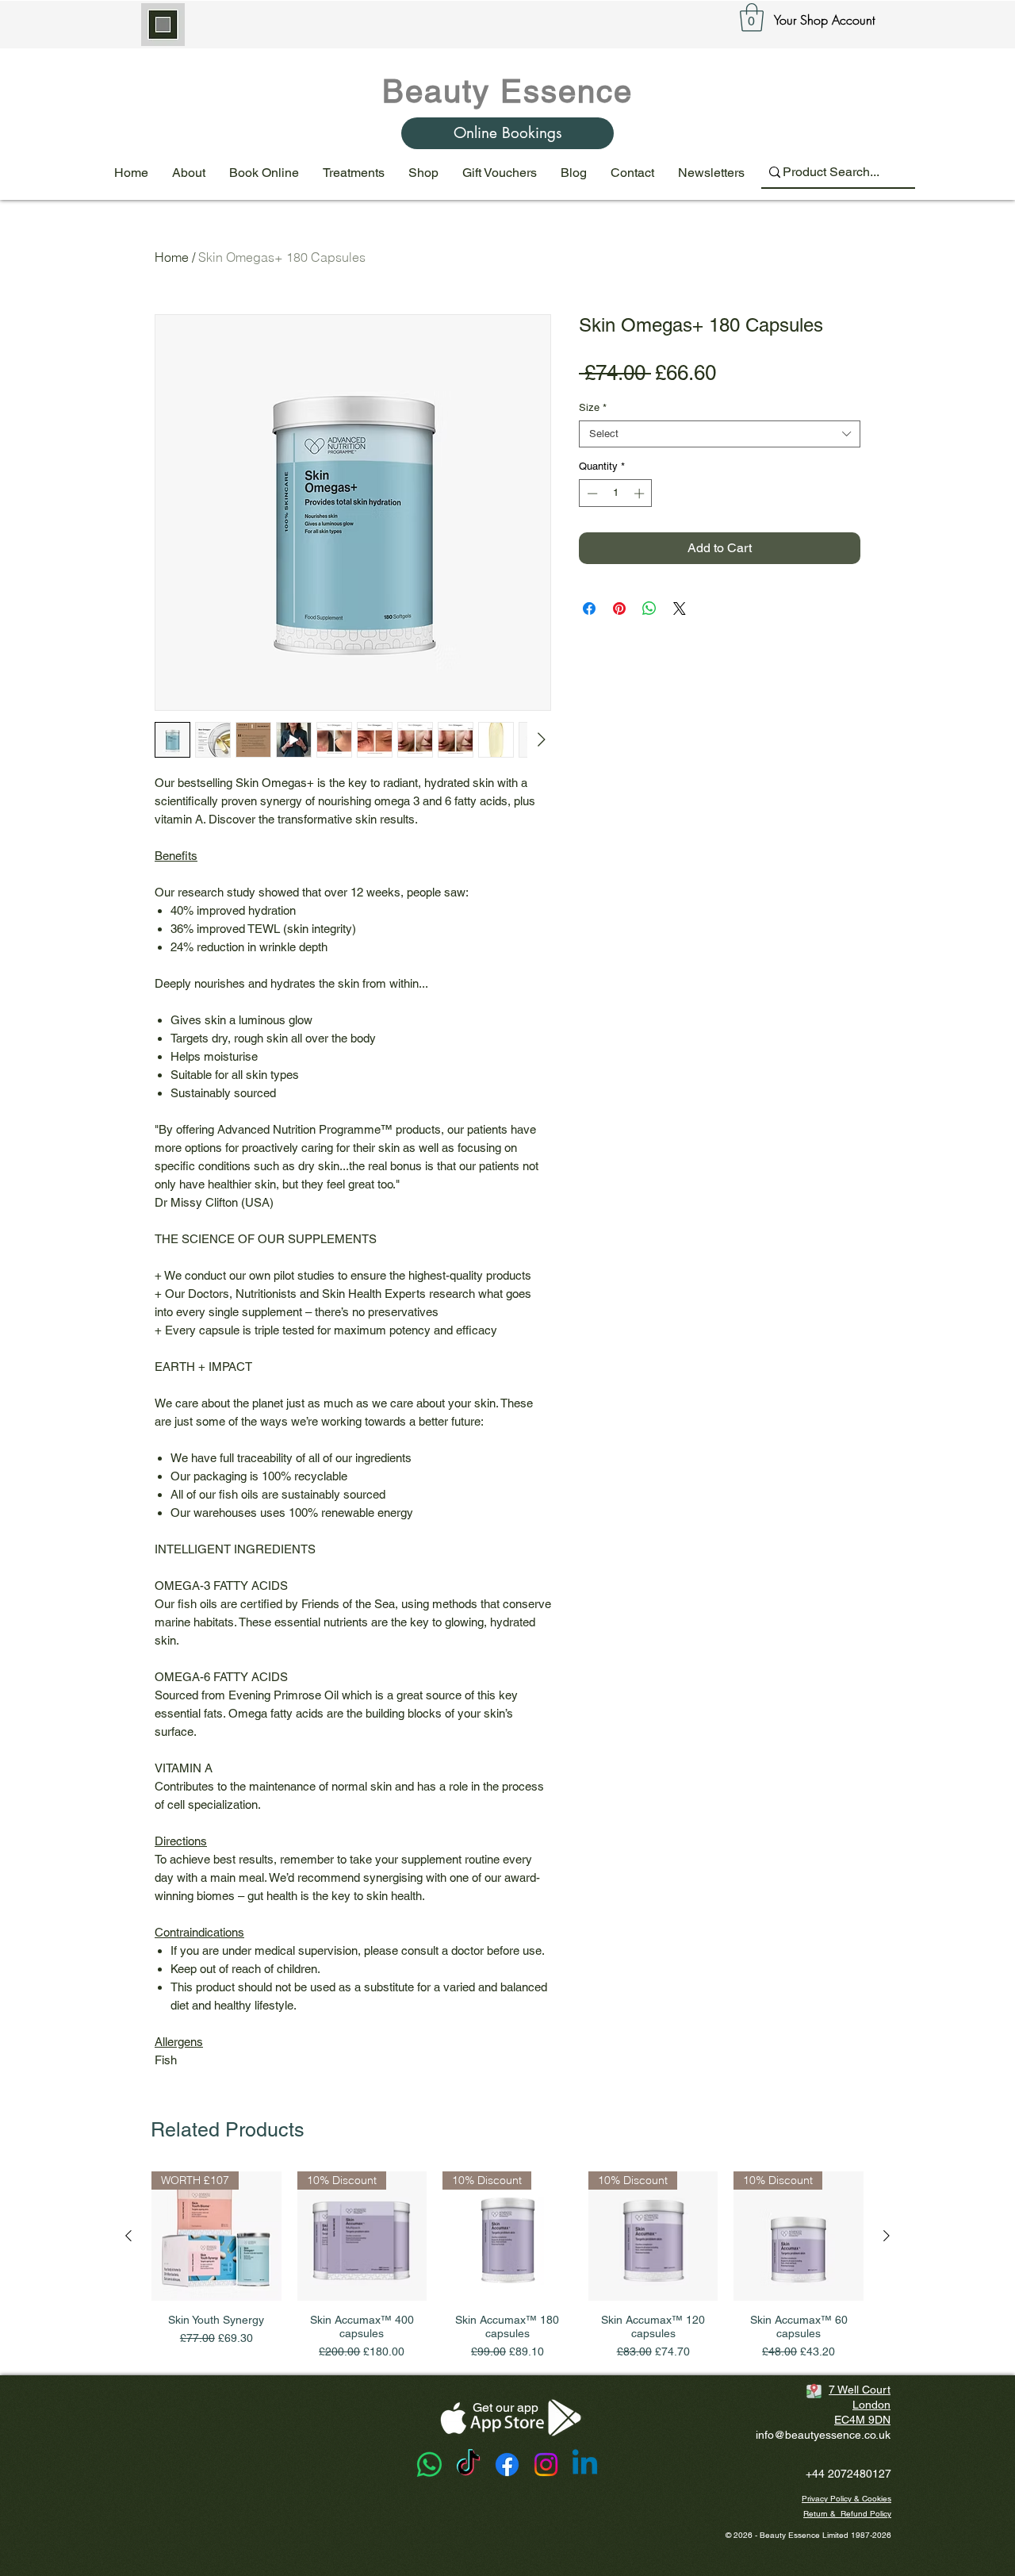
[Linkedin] (585, 2465)
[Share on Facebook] (589, 608)
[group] (507, 2267)
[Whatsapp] (429, 2465)
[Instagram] (546, 2465)
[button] (752, 17)
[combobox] (720, 434)
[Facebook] (507, 2465)
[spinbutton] (616, 493)
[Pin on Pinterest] (619, 608)
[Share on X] (680, 608)
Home (172, 257)
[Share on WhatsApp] (649, 608)
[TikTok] (468, 2465)
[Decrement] (591, 493)
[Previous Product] (128, 2236)
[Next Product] (887, 2236)
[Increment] (641, 493)
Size (593, 407)
